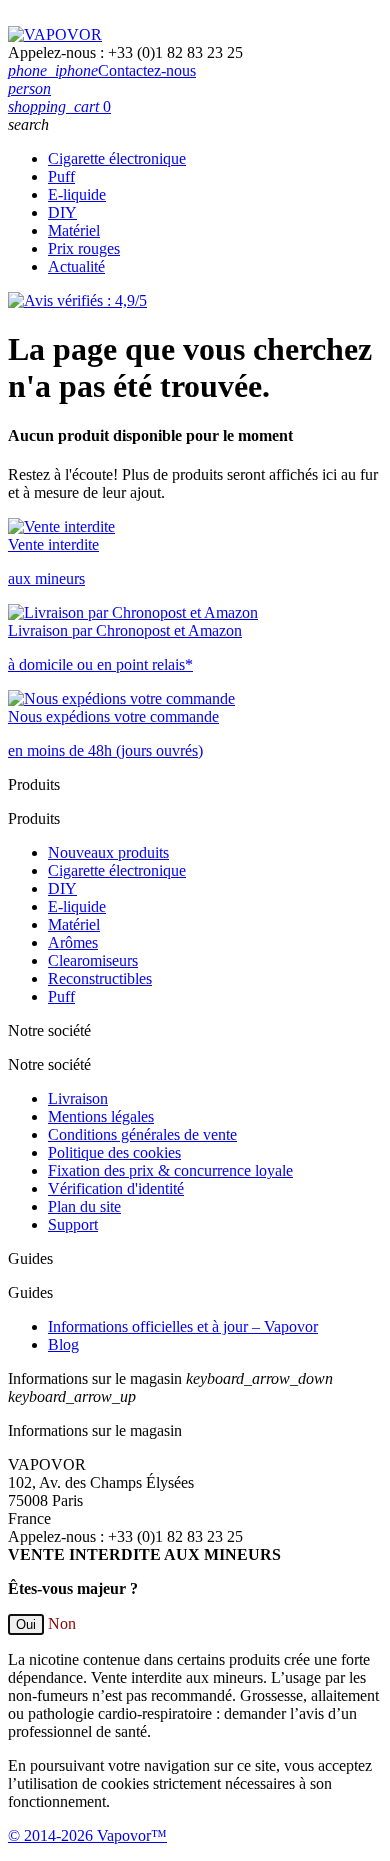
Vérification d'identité (116, 1188)
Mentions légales (101, 1116)
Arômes (73, 942)
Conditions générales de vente (142, 1134)
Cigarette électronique (117, 158)
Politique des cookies (114, 1152)
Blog (63, 1344)
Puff (61, 176)
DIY (62, 212)
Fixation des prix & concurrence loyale (170, 1170)
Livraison (78, 1098)
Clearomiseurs (93, 960)
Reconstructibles (100, 978)
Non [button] (62, 1623)
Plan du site (84, 1206)
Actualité (76, 266)
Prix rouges (84, 248)
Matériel (74, 230)
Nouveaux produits (108, 852)
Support (73, 1224)
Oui (26, 1624)
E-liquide (77, 194)
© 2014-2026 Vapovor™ (87, 1835)
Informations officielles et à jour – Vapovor (183, 1326)
